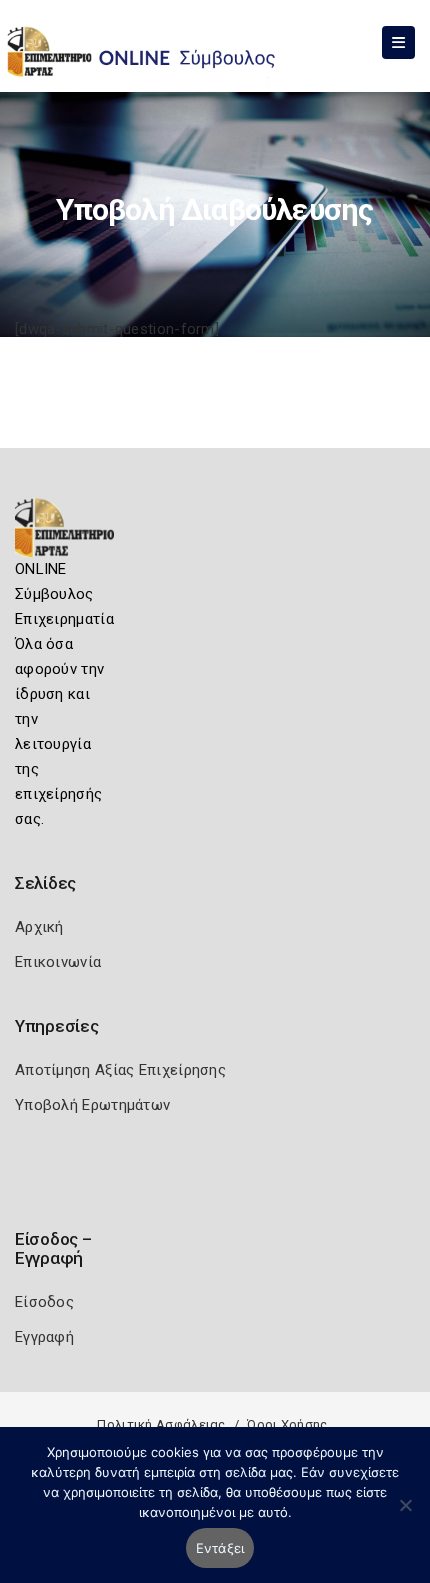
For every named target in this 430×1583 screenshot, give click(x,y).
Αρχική (39, 927)
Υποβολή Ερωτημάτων (92, 1105)
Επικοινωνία (58, 962)
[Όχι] (405, 1515)
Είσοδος (44, 1302)
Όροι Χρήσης (287, 1424)
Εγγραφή (44, 1337)
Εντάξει (220, 1548)
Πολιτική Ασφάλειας (161, 1424)
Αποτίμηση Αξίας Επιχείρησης (120, 1070)
